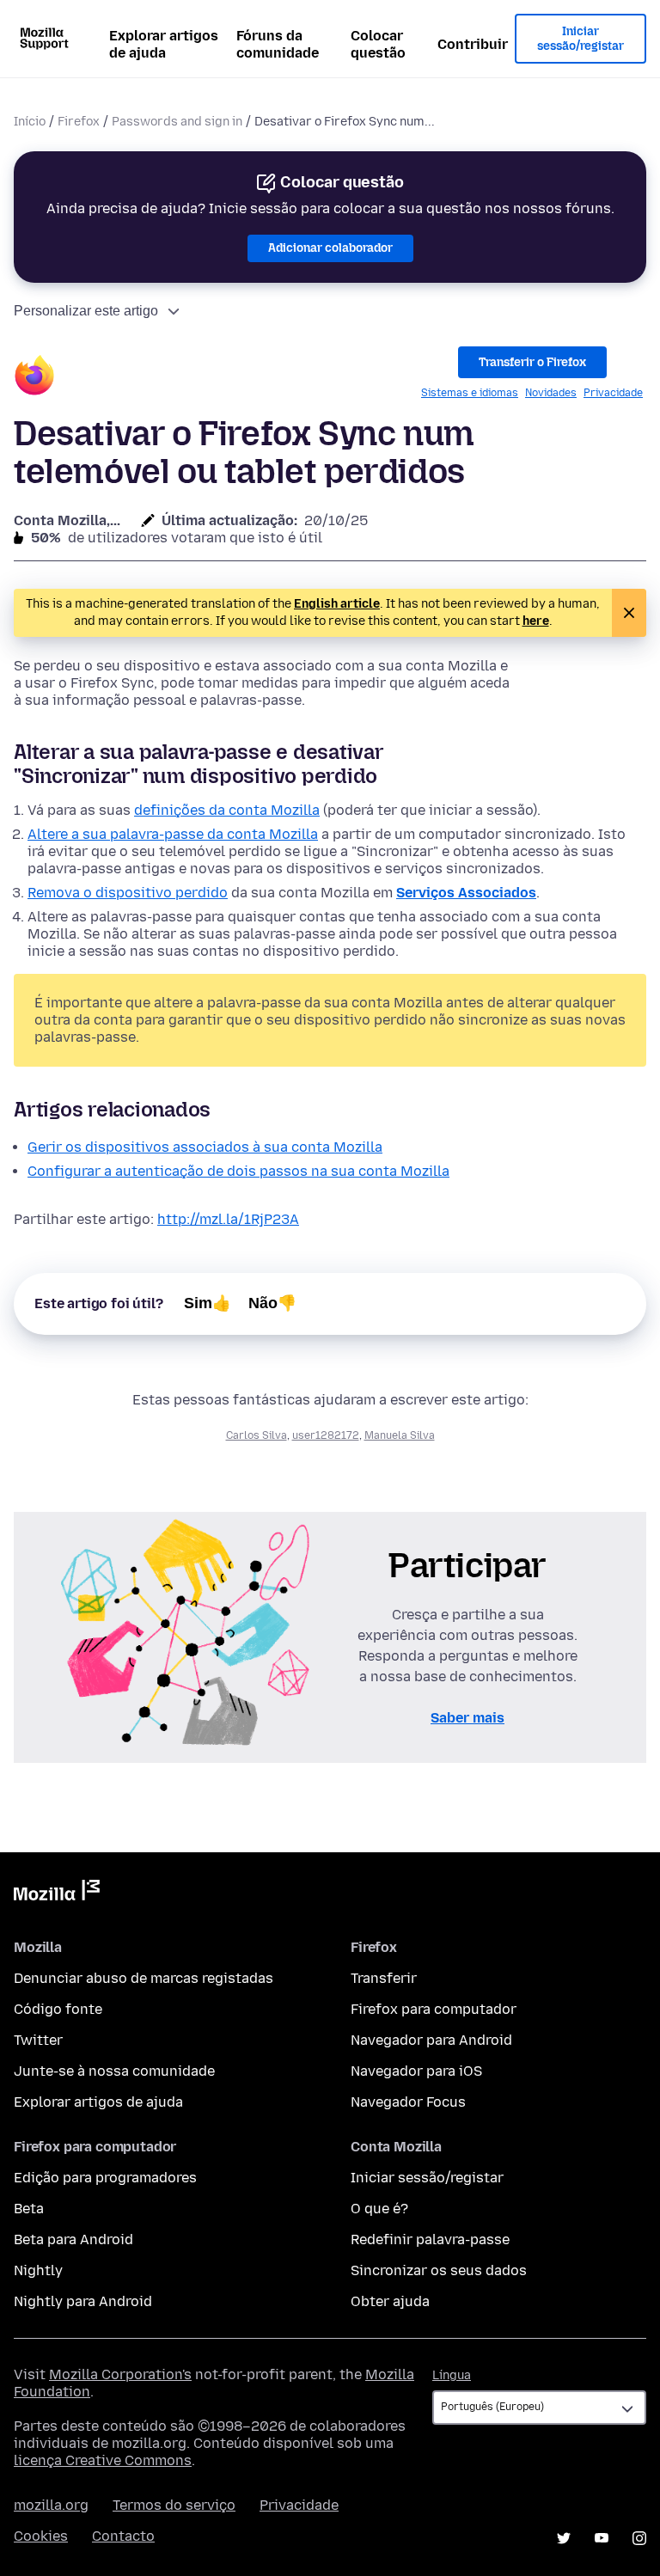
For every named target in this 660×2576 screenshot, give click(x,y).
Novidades (551, 393)
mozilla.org (51, 2505)
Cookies (41, 2536)
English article (337, 604)
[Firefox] (34, 378)
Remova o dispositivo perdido (128, 893)
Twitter (38, 2040)
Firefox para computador (434, 2009)
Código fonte (58, 2009)
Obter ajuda (390, 2301)
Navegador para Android (431, 2040)
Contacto (123, 2536)
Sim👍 (208, 1303)
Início (30, 122)
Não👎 (272, 1303)
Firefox (79, 122)
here (536, 621)
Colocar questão (378, 44)
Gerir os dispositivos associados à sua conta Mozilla (205, 1147)
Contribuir (473, 44)
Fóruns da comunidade (278, 44)
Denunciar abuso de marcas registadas (144, 1978)
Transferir (384, 1978)
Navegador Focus (408, 2102)
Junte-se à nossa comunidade (114, 2071)
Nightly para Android (83, 2301)
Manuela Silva (400, 1435)
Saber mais (467, 1718)
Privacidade (613, 393)
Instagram (639, 2538)
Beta (29, 2209)
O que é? (379, 2209)
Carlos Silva (257, 1435)
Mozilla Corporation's (120, 2374)
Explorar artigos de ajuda (164, 44)
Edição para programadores (105, 2178)
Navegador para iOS (416, 2071)
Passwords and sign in (177, 122)
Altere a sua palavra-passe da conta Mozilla (173, 834)
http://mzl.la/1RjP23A (228, 1219)
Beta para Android (73, 2239)
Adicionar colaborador (330, 248)
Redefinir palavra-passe (430, 2239)
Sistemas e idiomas (470, 393)
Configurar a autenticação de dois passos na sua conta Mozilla (238, 1171)
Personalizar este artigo (86, 311)
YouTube (602, 2538)
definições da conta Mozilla (227, 810)
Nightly (38, 2270)
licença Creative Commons (103, 2460)
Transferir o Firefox (532, 362)
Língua (452, 2375)
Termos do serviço (174, 2505)
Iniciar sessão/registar (581, 39)
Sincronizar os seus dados (439, 2270)
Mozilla (57, 1894)
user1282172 (326, 1435)
